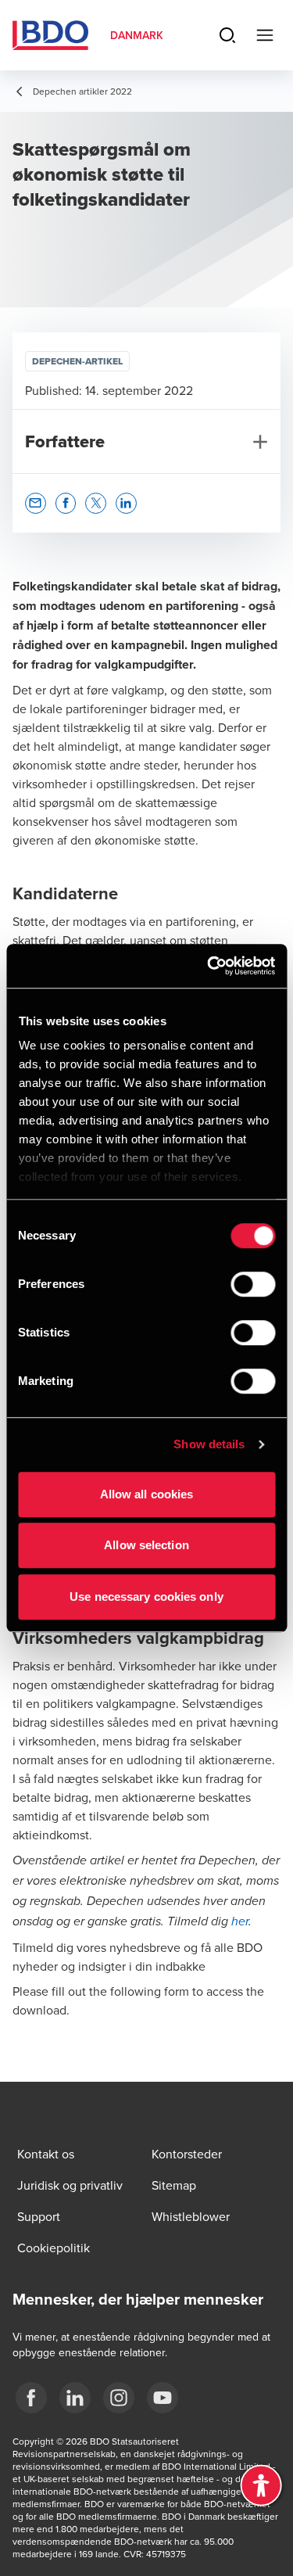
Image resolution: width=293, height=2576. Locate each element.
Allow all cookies (147, 1494)
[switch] (253, 1284)
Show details (209, 1444)
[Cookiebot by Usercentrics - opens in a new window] (209, 966)
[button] (36, 503)
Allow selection (146, 1545)
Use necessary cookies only (146, 1597)
